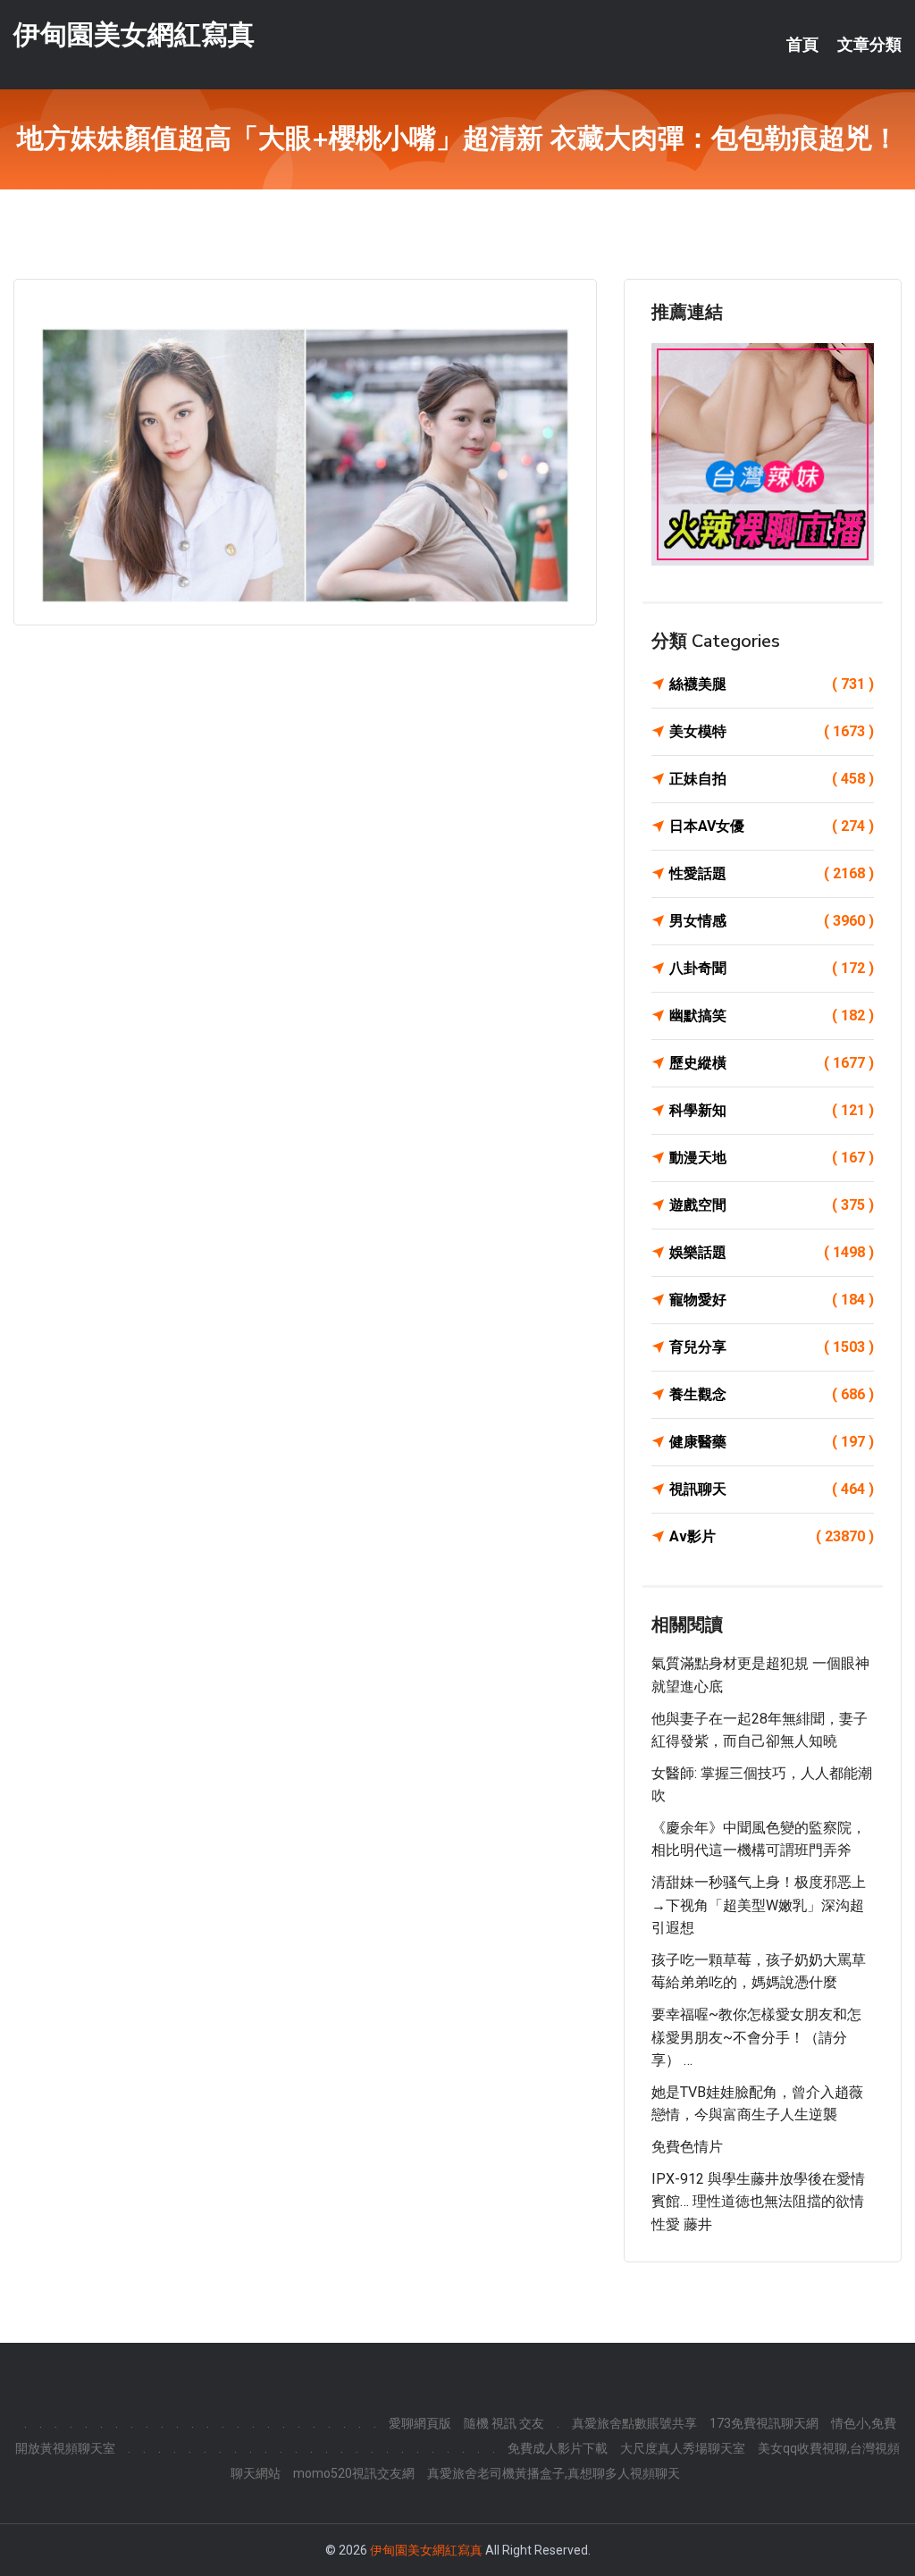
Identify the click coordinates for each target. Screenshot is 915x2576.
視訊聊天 (772, 1489)
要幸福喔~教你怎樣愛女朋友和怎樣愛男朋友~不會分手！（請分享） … (756, 2037)
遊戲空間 (772, 1205)
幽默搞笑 (772, 1015)
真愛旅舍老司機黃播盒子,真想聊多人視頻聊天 (554, 2473)
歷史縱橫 (772, 1063)
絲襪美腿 (772, 684)
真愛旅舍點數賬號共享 (634, 2423)
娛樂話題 (772, 1252)
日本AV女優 (772, 826)
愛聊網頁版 (420, 2423)
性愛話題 (772, 873)
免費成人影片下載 (558, 2448)
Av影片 (772, 1536)
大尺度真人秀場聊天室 (683, 2448)
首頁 (802, 45)
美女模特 (772, 731)
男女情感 (772, 921)
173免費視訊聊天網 (764, 2423)
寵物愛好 (772, 1300)
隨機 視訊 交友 (504, 2423)
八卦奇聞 (772, 968)
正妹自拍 (772, 779)
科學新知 (772, 1110)
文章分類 (869, 45)
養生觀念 (772, 1394)
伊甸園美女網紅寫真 (134, 34)
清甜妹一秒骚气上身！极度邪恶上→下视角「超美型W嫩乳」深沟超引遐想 (759, 1905)
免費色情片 (687, 2147)
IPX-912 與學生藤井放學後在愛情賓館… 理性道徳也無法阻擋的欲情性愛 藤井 (758, 2202)
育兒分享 (772, 1347)
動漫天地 (772, 1158)
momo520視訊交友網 (354, 2473)
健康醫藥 (772, 1442)
